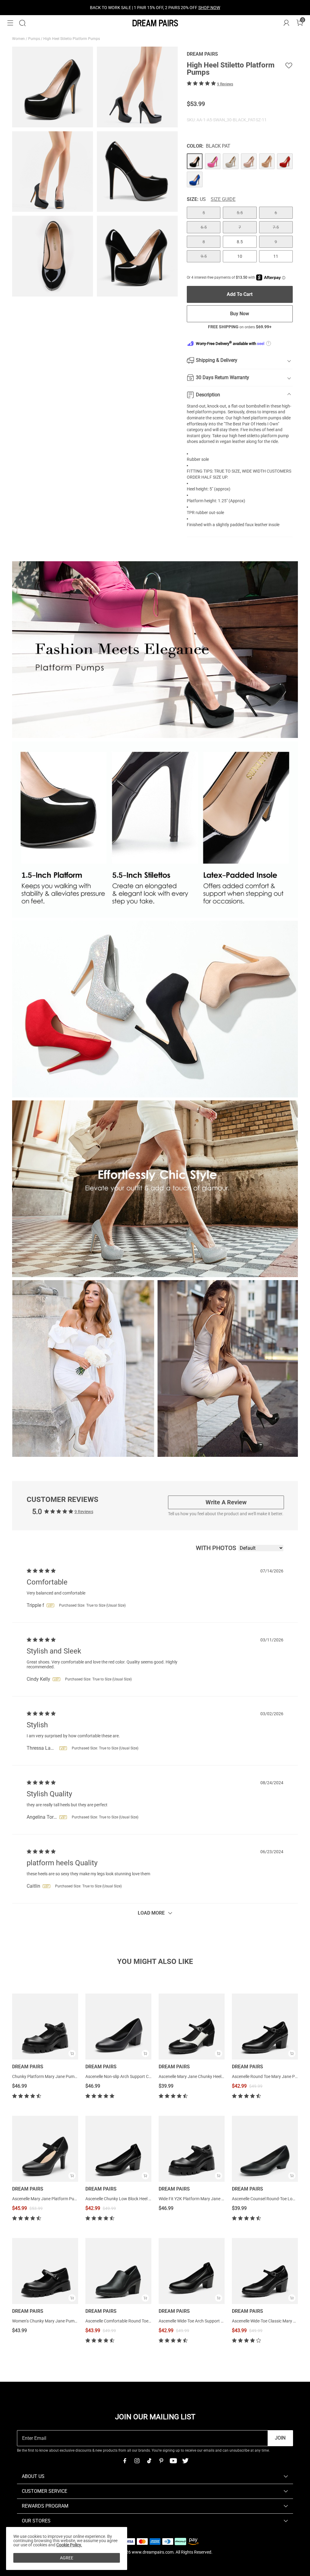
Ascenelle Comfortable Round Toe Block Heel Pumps (134, 2321)
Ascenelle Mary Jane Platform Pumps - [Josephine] (60, 2199)
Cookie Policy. (69, 2545)
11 (276, 256)
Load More (151, 1913)
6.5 (204, 227)
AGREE (67, 2558)
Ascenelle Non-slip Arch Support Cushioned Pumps (133, 2076)
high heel (242, 418)
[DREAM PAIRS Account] (286, 23)
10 (240, 256)
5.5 (240, 213)
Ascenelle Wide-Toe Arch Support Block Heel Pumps (206, 2321)
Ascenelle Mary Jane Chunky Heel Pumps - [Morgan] (207, 2076)
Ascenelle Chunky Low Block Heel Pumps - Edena (131, 2199)
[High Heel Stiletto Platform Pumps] (195, 161)
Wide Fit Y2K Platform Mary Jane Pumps (197, 2199)
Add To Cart (240, 294)
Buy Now (240, 314)
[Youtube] (173, 2461)
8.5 (240, 242)
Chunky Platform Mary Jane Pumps (46, 2076)
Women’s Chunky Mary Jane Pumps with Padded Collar (64, 2321)
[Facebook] (125, 2461)
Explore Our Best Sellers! (171, 8)
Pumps (35, 39)
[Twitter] (185, 2461)
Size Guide (223, 199)
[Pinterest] (161, 2461)
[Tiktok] (149, 2461)
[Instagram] (137, 2461)
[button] (10, 23)
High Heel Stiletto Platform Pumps (72, 39)
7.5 (276, 227)
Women (19, 39)
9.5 (204, 256)
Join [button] (280, 2438)
